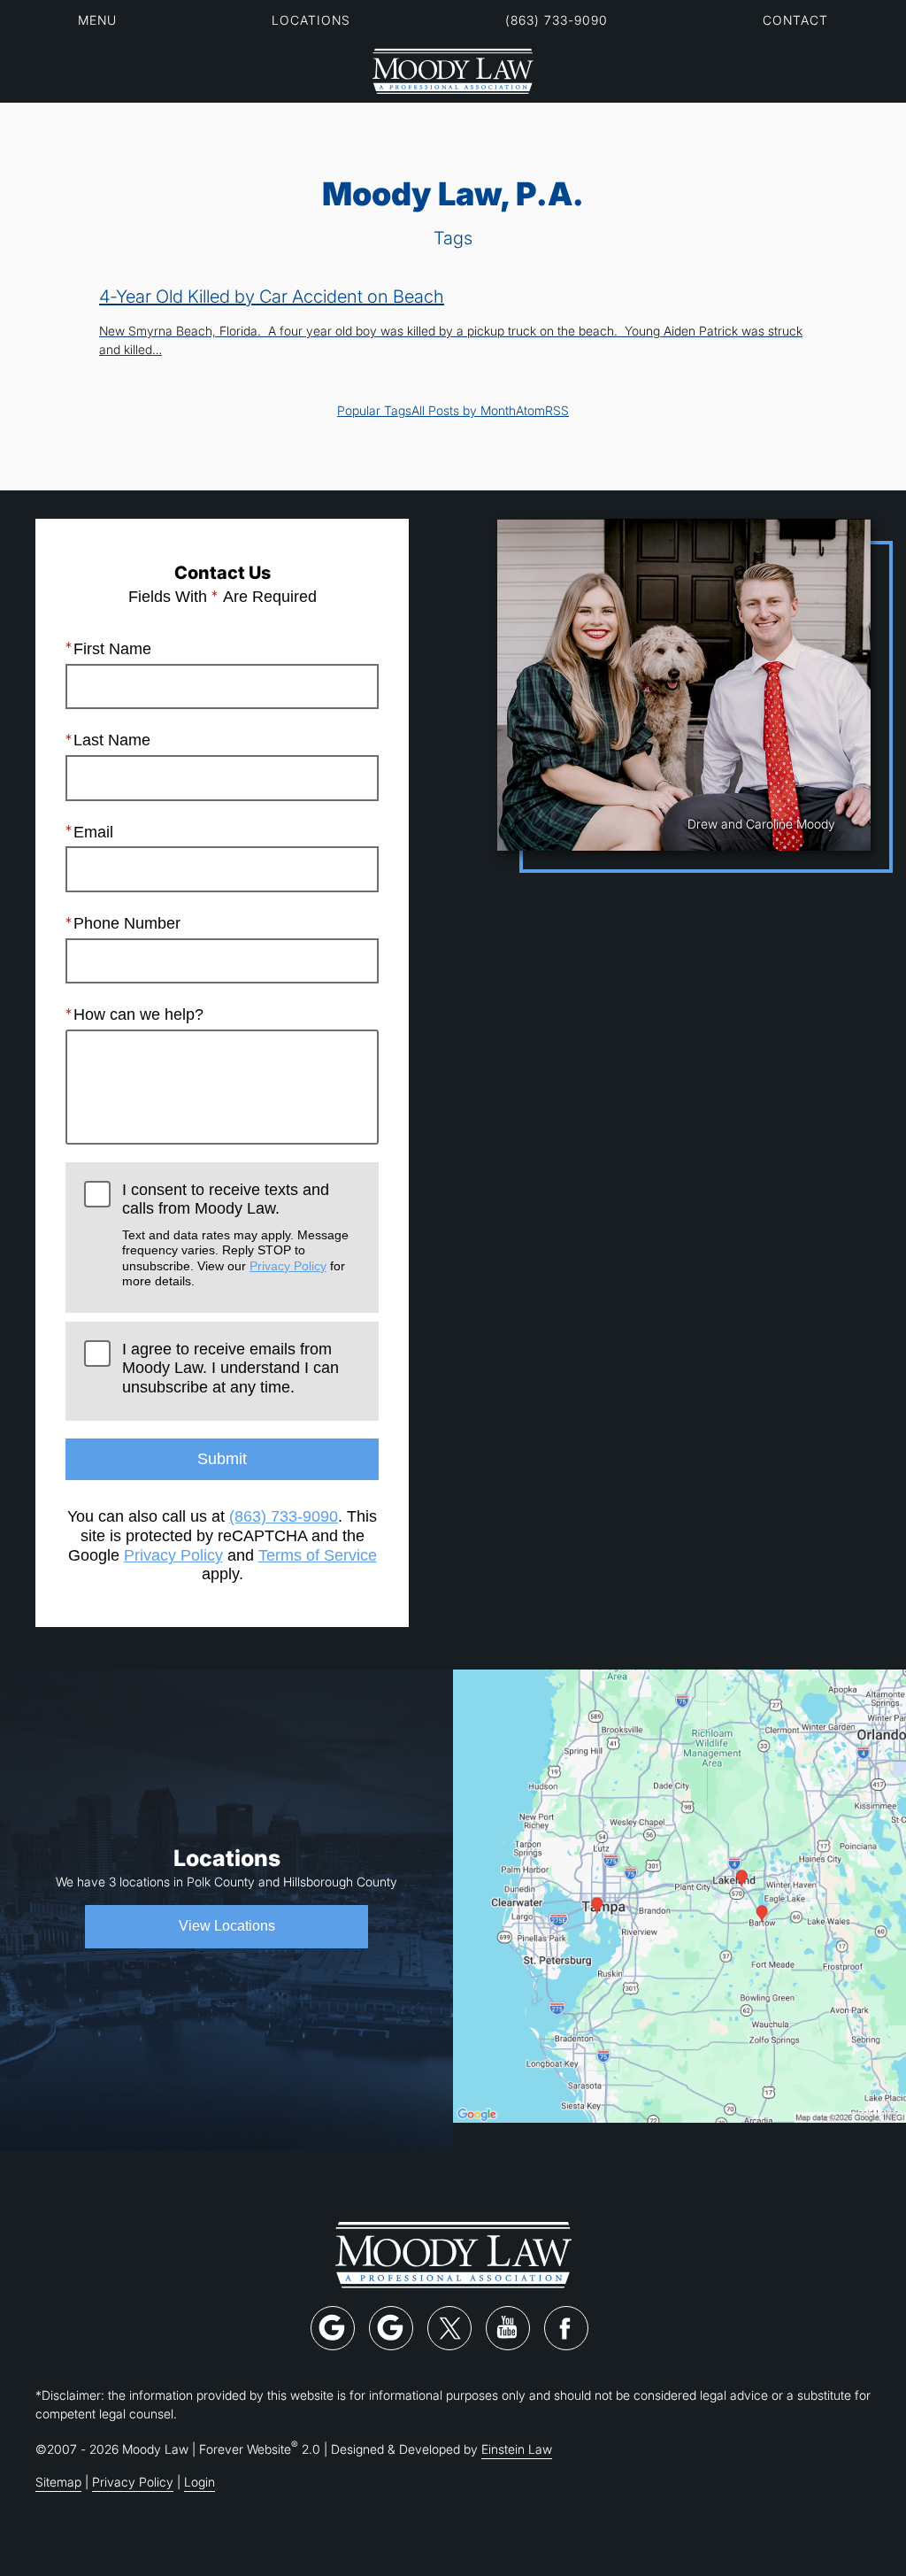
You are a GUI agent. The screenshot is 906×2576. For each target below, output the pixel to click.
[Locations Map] (679, 1895)
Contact (795, 20)
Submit (222, 1459)
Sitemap (58, 2482)
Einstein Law (517, 2449)
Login (200, 2482)
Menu (97, 20)
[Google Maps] (333, 2328)
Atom (530, 410)
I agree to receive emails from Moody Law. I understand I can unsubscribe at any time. (230, 1368)
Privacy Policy (288, 1266)
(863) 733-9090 (557, 20)
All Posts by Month (464, 410)
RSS (557, 410)
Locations (311, 20)
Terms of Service (318, 1555)
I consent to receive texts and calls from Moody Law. (235, 1234)
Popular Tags (374, 410)
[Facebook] (566, 2328)
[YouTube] (508, 2328)
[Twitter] (449, 2328)
